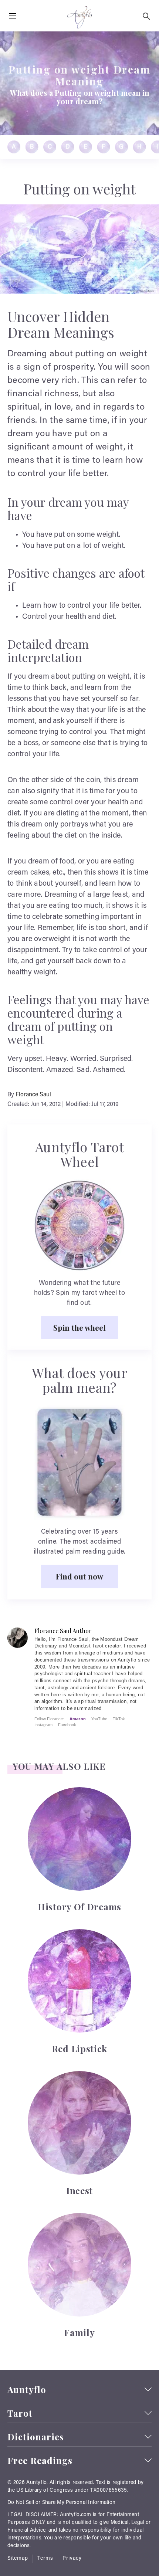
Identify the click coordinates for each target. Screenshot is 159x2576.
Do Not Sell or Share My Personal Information (61, 2503)
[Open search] (146, 16)
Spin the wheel (79, 1327)
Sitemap (18, 2559)
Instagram (43, 1725)
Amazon (78, 1719)
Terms (45, 2559)
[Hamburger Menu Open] (13, 16)
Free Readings (40, 2460)
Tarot (20, 2413)
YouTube (99, 1719)
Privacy (72, 2559)
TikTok (119, 1719)
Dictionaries (36, 2437)
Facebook (67, 1725)
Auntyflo (27, 2390)
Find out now (79, 1576)
